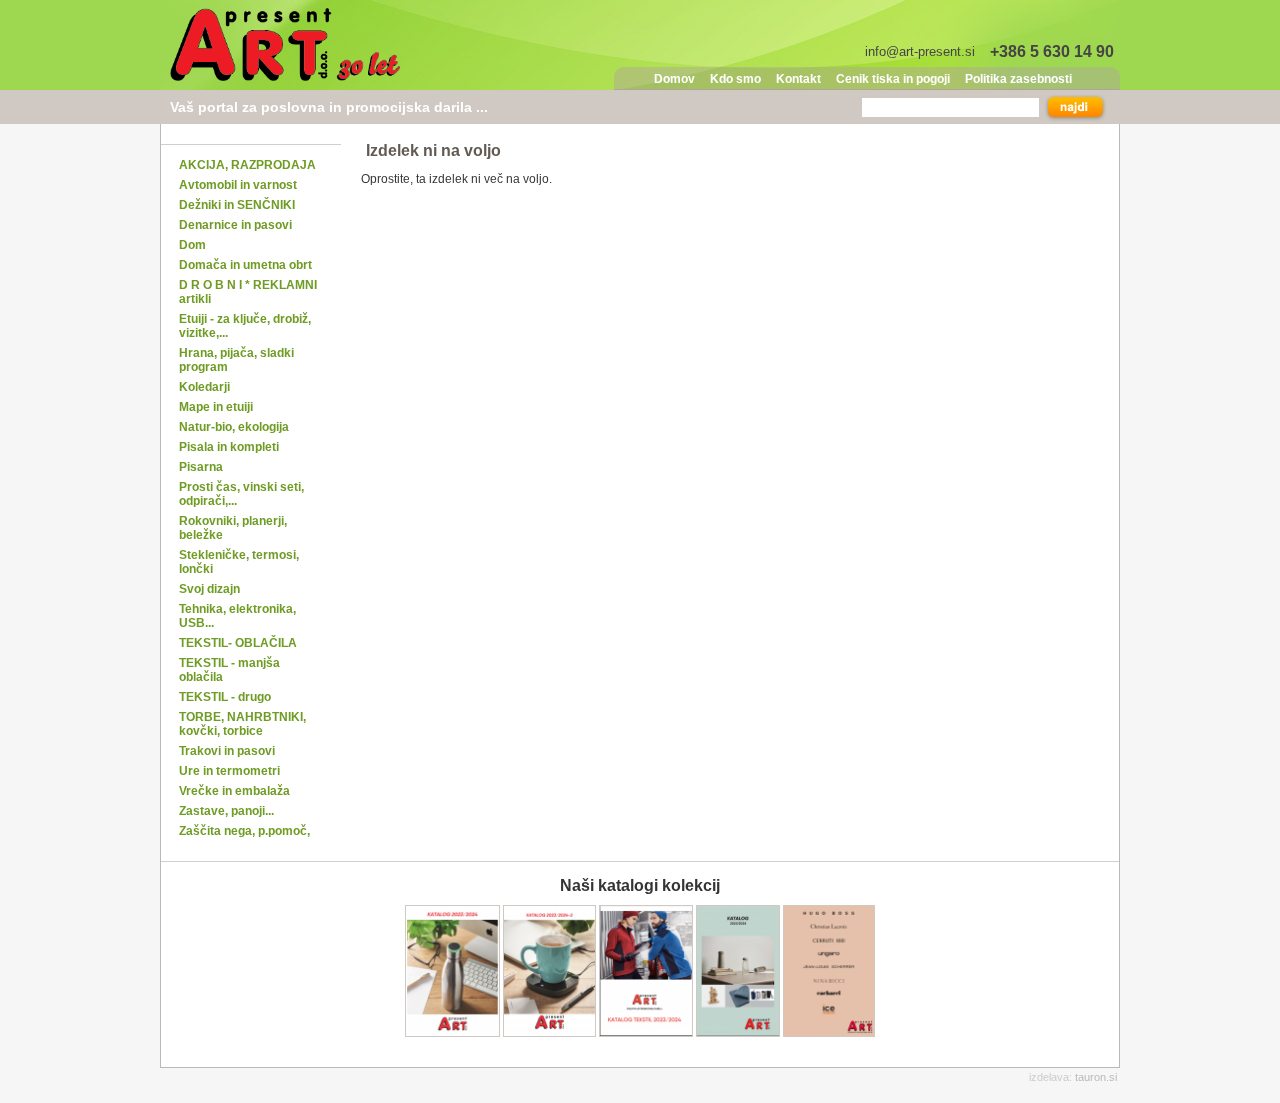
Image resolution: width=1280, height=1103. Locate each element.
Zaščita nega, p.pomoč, (244, 831)
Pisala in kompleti (229, 447)
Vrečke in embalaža (234, 791)
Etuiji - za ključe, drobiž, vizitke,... (245, 326)
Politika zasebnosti (1018, 79)
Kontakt (798, 79)
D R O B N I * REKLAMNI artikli (248, 292)
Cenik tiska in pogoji (893, 79)
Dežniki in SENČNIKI (237, 205)
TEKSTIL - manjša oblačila (229, 670)
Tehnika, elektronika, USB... (237, 616)
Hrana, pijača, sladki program (236, 360)
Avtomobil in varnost (238, 185)
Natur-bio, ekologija (234, 427)
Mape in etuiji (216, 407)
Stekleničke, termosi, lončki (239, 562)
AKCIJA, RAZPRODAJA (247, 165)
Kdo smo (735, 79)
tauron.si (1096, 1077)
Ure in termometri (229, 771)
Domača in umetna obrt (245, 265)
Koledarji (204, 387)
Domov (674, 79)
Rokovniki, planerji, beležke (233, 528)
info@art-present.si (920, 51)
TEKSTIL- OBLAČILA (238, 643)
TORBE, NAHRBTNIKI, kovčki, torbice (242, 724)
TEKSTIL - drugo (225, 697)
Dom (192, 245)
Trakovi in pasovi (227, 751)
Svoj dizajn (209, 589)
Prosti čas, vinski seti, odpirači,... (241, 494)
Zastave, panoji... (226, 811)
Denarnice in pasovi (235, 225)
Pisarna (201, 467)
